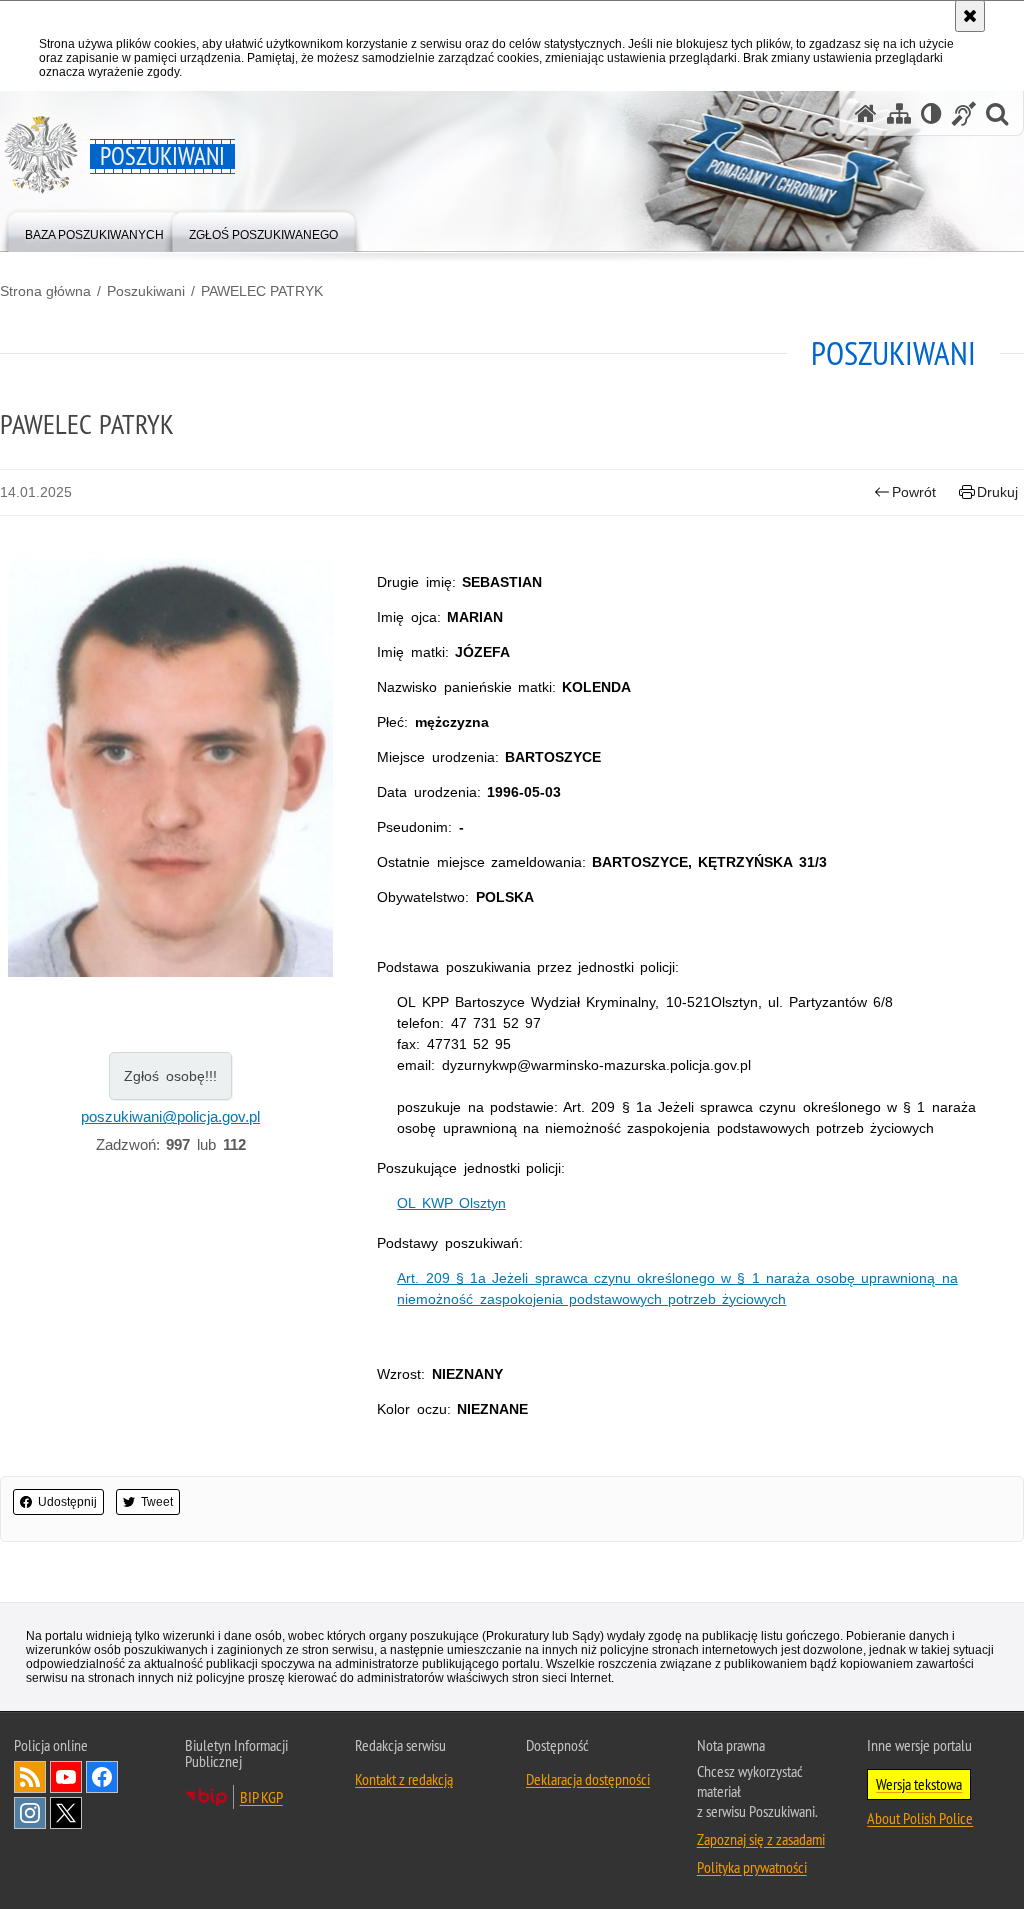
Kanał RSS (30, 1777)
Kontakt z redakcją (404, 1779)
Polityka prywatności (752, 1867)
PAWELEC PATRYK (262, 291)
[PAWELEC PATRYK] (170, 767)
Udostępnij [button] (67, 1502)
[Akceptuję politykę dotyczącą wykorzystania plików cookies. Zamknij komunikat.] (970, 16)
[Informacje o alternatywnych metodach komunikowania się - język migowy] (964, 113)
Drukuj (997, 492)
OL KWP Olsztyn (451, 1203)
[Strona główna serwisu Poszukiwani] (866, 113)
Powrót (914, 492)
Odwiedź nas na (66, 1777)
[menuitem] (94, 230)
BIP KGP (261, 1797)
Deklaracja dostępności (588, 1779)
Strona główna (45, 291)
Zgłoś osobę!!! (170, 1076)
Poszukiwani (146, 291)
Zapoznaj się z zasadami (761, 1839)
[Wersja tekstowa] (931, 113)
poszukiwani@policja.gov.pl (170, 1116)
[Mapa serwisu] (899, 113)
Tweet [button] (157, 1502)
